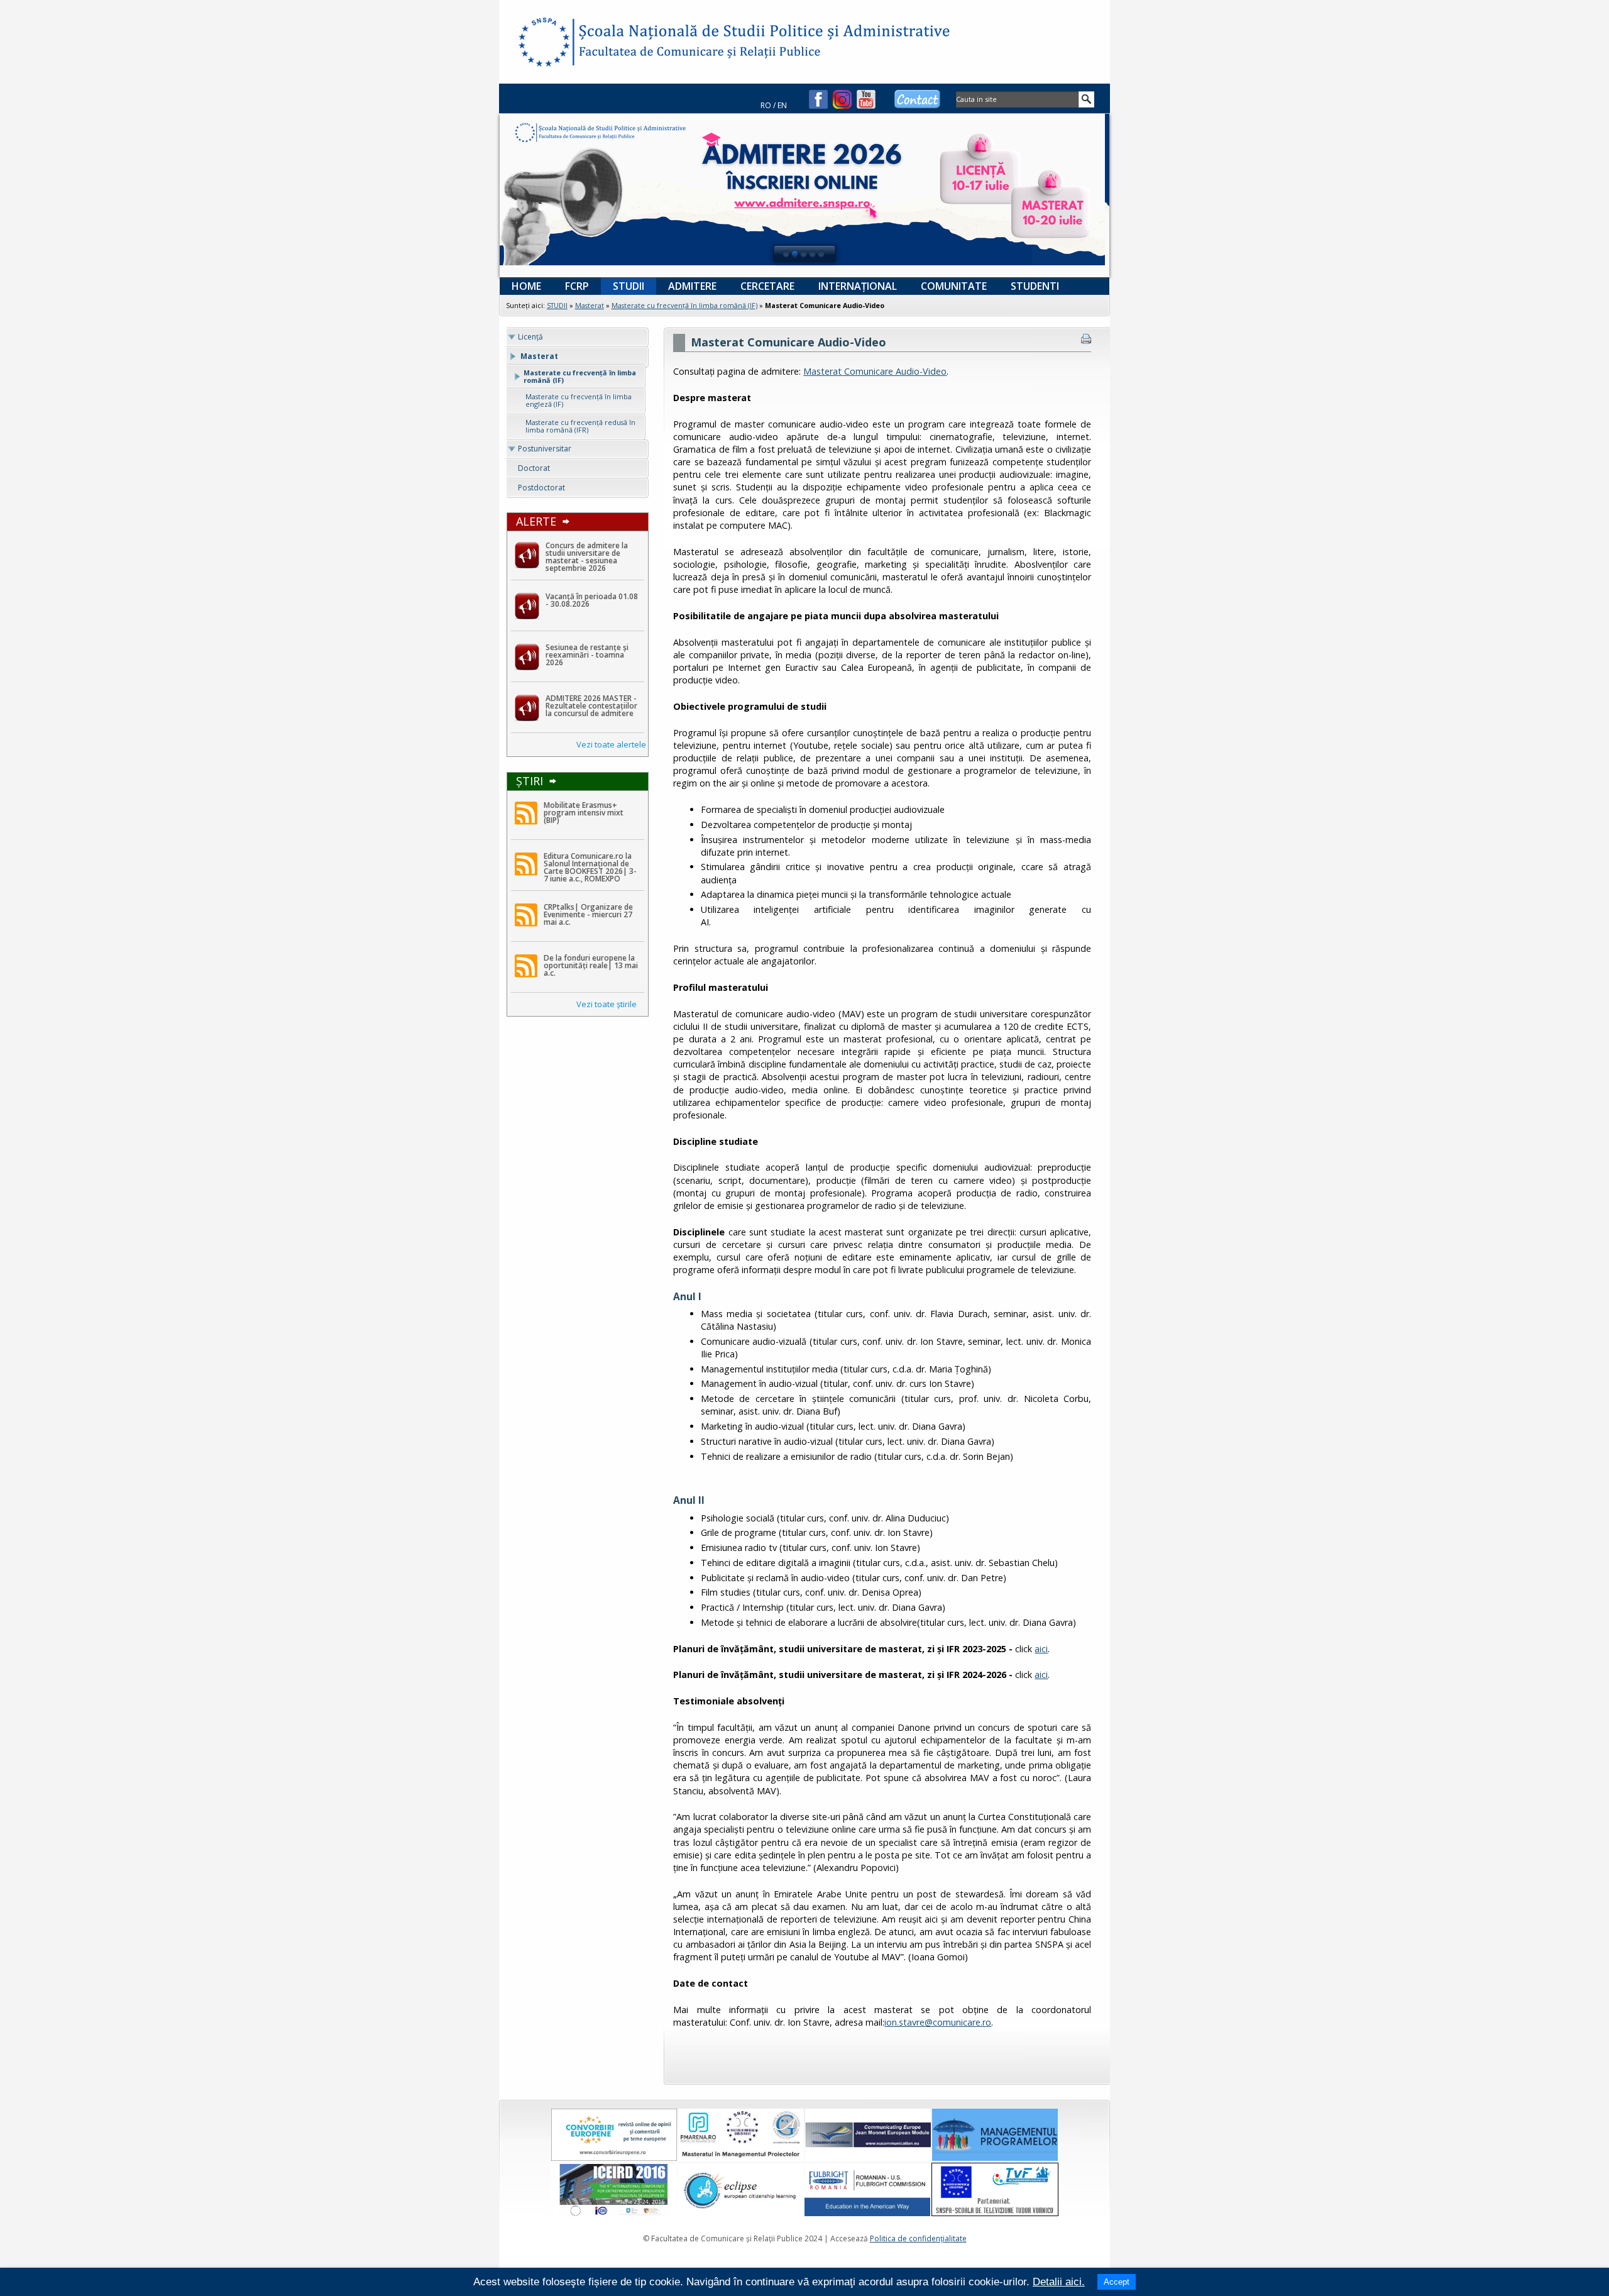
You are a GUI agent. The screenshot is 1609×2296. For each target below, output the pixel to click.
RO (766, 105)
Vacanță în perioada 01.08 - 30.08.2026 (592, 600)
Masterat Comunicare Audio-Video (875, 371)
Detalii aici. (1059, 2282)
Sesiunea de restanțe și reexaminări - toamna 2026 (587, 655)
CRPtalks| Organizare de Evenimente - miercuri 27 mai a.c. (588, 914)
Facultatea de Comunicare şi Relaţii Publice (543, 44)
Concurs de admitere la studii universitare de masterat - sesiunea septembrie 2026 (587, 557)
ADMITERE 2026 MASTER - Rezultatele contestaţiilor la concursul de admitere (591, 706)
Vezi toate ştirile (607, 1004)
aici (1041, 1649)
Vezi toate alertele (611, 744)
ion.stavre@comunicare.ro (938, 2022)
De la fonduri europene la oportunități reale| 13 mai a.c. (591, 965)
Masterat (590, 305)
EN (782, 105)
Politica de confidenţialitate (918, 2238)
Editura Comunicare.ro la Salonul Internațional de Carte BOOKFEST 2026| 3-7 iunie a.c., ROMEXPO (590, 867)
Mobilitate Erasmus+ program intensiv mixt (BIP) (584, 813)
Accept (1117, 2282)
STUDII (557, 305)
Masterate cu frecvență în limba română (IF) (684, 305)
